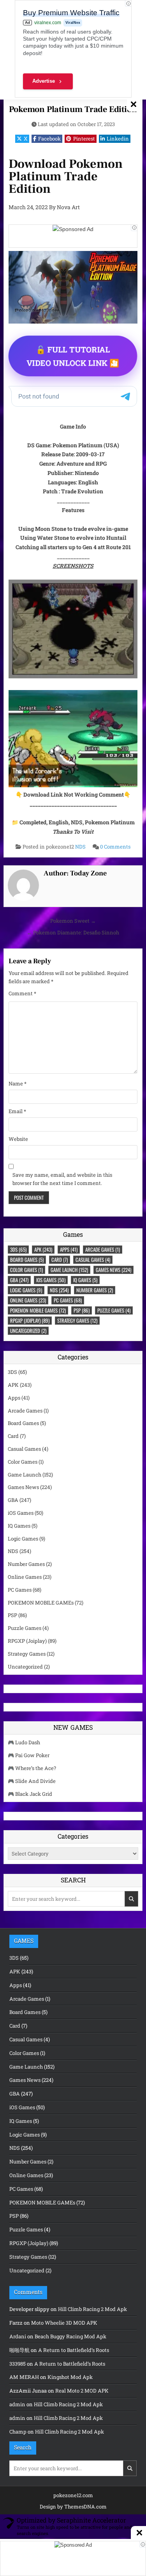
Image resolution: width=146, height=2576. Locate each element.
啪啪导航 (19, 2350)
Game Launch (69, 1270)
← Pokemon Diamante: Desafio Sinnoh (73, 932)
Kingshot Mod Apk (70, 2377)
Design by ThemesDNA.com (73, 2507)
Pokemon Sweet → (73, 921)
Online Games (28, 1300)
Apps (69, 1249)
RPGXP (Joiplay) (30, 1320)
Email (17, 1111)
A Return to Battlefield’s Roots (74, 2350)
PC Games (68, 1300)
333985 (18, 2364)
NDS (80, 847)
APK (43, 1249)
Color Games (26, 1270)
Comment (22, 993)
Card (60, 1260)
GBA (19, 1280)
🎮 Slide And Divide (32, 1781)
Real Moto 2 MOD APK (82, 2391)
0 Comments (115, 847)
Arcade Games (103, 1249)
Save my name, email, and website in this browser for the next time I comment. (62, 1179)
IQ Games (85, 1280)
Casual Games (93, 1260)
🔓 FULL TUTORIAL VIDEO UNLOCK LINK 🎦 (73, 356)
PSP (82, 1310)
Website (18, 1139)
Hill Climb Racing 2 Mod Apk (92, 2309)
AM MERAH (24, 2377)
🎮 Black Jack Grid (30, 1794)
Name (18, 1083)
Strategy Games (77, 1320)
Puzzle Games (114, 1310)
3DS (18, 1249)
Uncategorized (28, 1331)
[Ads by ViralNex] (134, 228)
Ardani (18, 2336)
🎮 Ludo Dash (24, 1742)
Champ (18, 2432)
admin (17, 2404)
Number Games (95, 1290)
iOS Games (51, 1280)
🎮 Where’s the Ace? (32, 1768)
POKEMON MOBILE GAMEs (38, 1310)
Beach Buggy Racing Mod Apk (70, 2336)
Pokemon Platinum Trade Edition (73, 109)
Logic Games (26, 1290)
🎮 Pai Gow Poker (29, 1755)
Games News (113, 1270)
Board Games (27, 1260)
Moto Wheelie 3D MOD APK (64, 2323)
